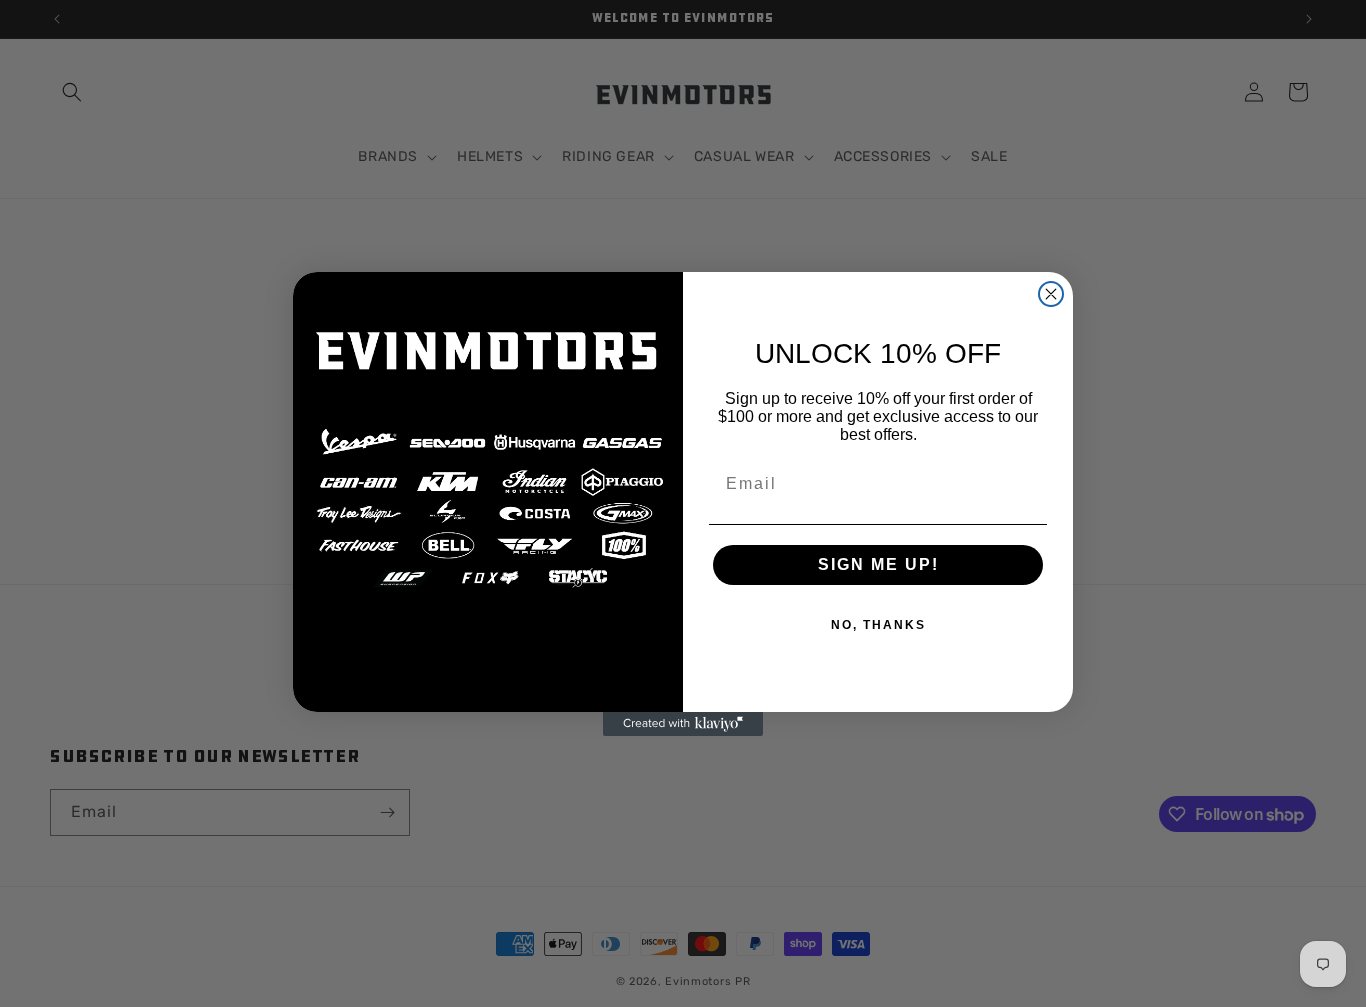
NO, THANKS (878, 625)
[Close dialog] (1051, 294)
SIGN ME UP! (878, 564)
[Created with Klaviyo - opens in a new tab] (683, 724)
